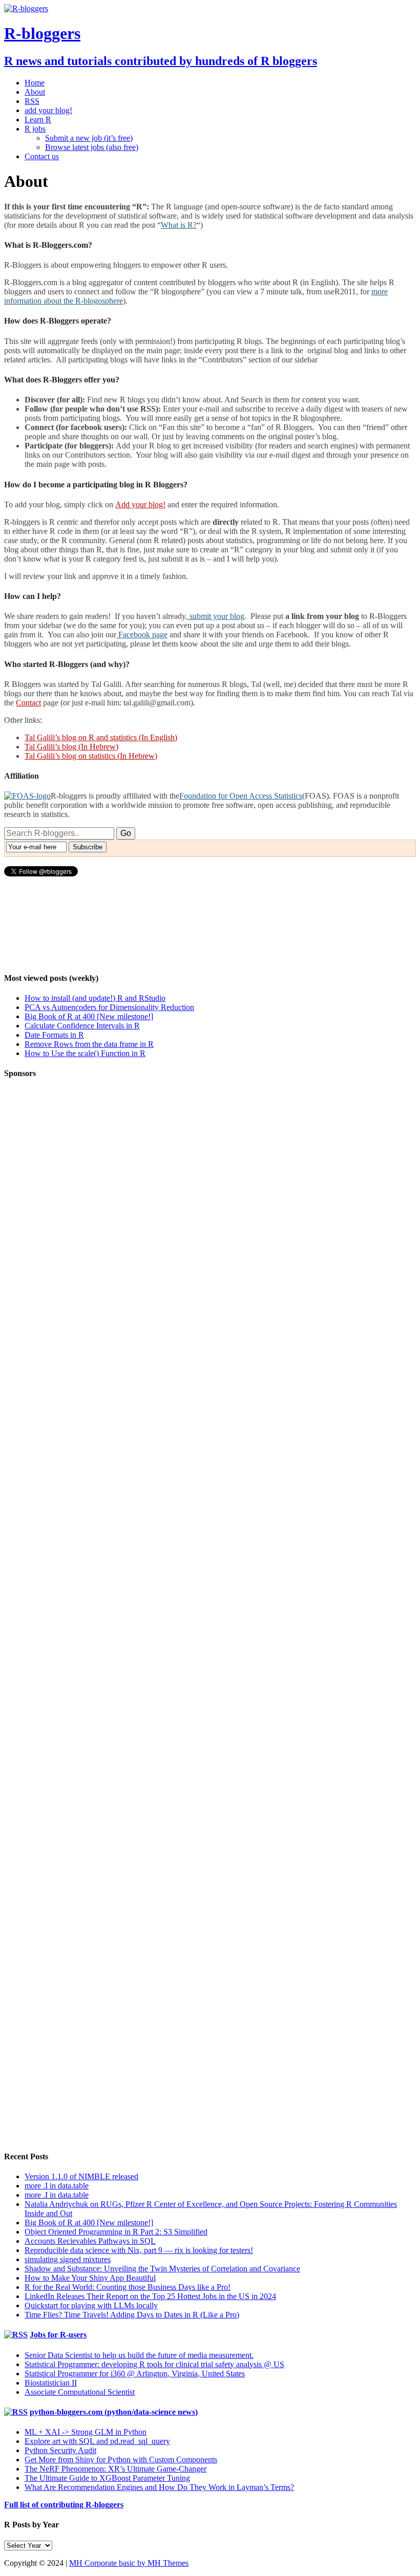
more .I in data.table (57, 2186)
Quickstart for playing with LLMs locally (91, 2305)
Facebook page (142, 635)
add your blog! (48, 110)
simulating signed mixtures (68, 2259)
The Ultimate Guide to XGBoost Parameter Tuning (107, 2478)
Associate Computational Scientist (80, 2392)
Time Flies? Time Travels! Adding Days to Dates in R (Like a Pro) (132, 2315)
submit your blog (216, 616)
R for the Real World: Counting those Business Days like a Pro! (128, 2287)
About (35, 92)
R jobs (35, 129)
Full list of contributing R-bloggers (64, 2505)
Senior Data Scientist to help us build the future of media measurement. (139, 2355)
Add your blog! (140, 505)
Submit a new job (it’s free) (89, 138)
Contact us (42, 156)
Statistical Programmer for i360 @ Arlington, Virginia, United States (135, 2374)
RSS (32, 101)
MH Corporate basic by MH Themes (129, 2563)
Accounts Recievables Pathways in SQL (90, 2241)
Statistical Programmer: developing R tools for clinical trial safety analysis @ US (154, 2364)
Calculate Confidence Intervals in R (82, 1026)
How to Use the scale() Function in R (85, 1053)
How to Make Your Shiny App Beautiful (90, 2278)
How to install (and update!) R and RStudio (95, 998)
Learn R (38, 120)
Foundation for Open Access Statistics (241, 796)
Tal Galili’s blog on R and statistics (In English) (101, 737)
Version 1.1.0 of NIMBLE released (81, 2176)
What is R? (179, 225)
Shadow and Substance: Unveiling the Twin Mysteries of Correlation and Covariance (162, 2269)
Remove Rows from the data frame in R (89, 1044)
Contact (28, 703)
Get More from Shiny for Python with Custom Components (121, 2460)
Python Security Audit (60, 2450)
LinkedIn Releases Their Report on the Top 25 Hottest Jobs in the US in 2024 (150, 2296)
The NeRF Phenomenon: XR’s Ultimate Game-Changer (115, 2469)
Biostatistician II (51, 2383)
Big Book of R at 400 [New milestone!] (89, 1016)
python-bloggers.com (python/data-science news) (114, 2412)
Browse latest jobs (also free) (92, 147)
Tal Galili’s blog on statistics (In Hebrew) (91, 756)
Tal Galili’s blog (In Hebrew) (71, 747)
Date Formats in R (54, 1035)
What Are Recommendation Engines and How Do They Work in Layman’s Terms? (159, 2487)
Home (35, 83)
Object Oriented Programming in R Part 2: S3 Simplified (116, 2232)
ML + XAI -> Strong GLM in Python (86, 2432)
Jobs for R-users (58, 2335)
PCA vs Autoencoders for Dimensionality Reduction (109, 1007)
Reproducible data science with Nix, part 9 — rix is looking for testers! (139, 2250)
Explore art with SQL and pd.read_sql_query (97, 2441)
